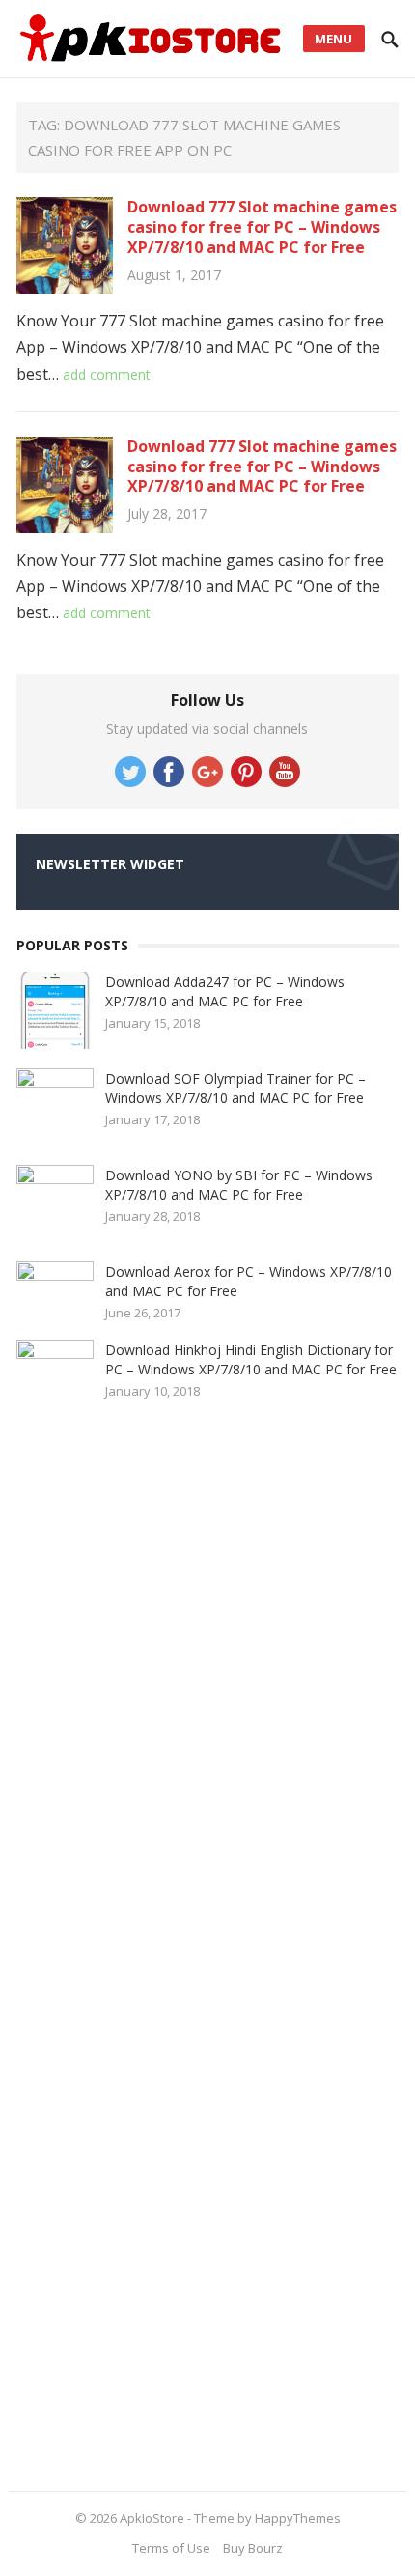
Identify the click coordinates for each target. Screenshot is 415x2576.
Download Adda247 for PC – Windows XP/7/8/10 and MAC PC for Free (225, 991)
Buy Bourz (253, 2548)
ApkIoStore (152, 2518)
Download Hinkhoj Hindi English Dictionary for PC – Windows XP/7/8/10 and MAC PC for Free (251, 1359)
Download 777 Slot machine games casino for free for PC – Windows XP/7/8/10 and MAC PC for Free (262, 227)
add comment (107, 374)
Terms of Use (171, 2548)
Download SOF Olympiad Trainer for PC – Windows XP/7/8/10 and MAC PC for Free (235, 1088)
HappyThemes (298, 2518)
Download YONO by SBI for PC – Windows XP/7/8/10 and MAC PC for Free (239, 1185)
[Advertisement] (161, 1948)
